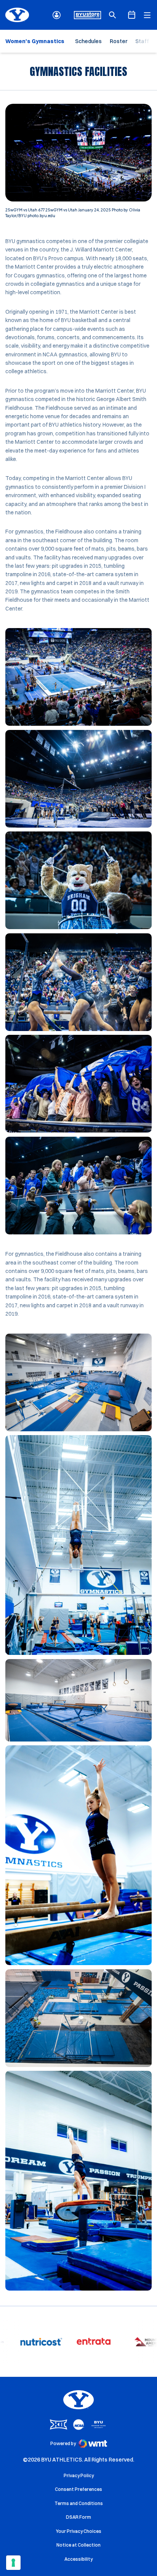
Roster (119, 41)
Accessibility (78, 2559)
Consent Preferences (78, 2489)
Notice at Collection (78, 2545)
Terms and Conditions (79, 2503)
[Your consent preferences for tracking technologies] (13, 2563)
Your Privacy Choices (79, 2531)
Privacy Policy (79, 2475)
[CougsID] (57, 15)
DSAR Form (78, 2517)
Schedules (88, 41)
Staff (142, 41)
